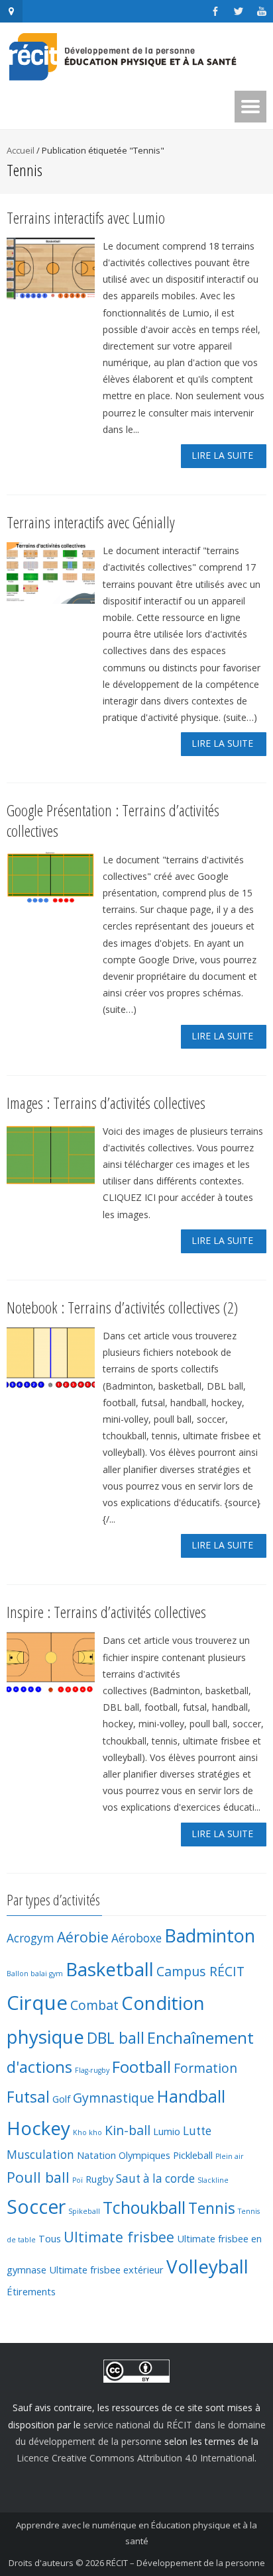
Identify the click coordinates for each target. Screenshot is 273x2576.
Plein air (230, 2156)
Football (141, 2067)
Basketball (110, 1969)
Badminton (210, 1935)
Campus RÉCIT (200, 1971)
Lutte (197, 2131)
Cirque (37, 2003)
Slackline (213, 2180)
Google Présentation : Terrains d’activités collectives (113, 820)
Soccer (36, 2207)
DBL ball (116, 2038)
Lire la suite (222, 455)
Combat (94, 2005)
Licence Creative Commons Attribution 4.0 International (136, 2458)
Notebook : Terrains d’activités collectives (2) (122, 1307)
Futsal (28, 2097)
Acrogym (30, 1938)
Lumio (167, 2131)
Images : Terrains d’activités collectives (106, 1103)
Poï (78, 2180)
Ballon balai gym (35, 1974)
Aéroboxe (136, 1938)
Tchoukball (144, 2207)
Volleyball (207, 2266)
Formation (205, 2068)
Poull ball (38, 2177)
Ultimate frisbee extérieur (106, 2269)
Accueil (21, 150)
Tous (50, 2238)
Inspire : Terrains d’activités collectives (106, 1612)
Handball (191, 2096)
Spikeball (84, 2211)
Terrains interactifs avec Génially (91, 522)
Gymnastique (114, 2098)
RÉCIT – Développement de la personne (186, 2563)
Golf (61, 2099)
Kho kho (87, 2132)
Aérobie (83, 1937)
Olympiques (144, 2155)
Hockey (38, 2128)
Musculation (40, 2155)
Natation (96, 2155)
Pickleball (193, 2155)
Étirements (31, 2291)
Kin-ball (128, 2130)
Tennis (212, 2208)
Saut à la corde (155, 2178)
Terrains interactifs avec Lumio (86, 217)
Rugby (99, 2179)
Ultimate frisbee (119, 2237)
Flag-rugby (92, 2070)
